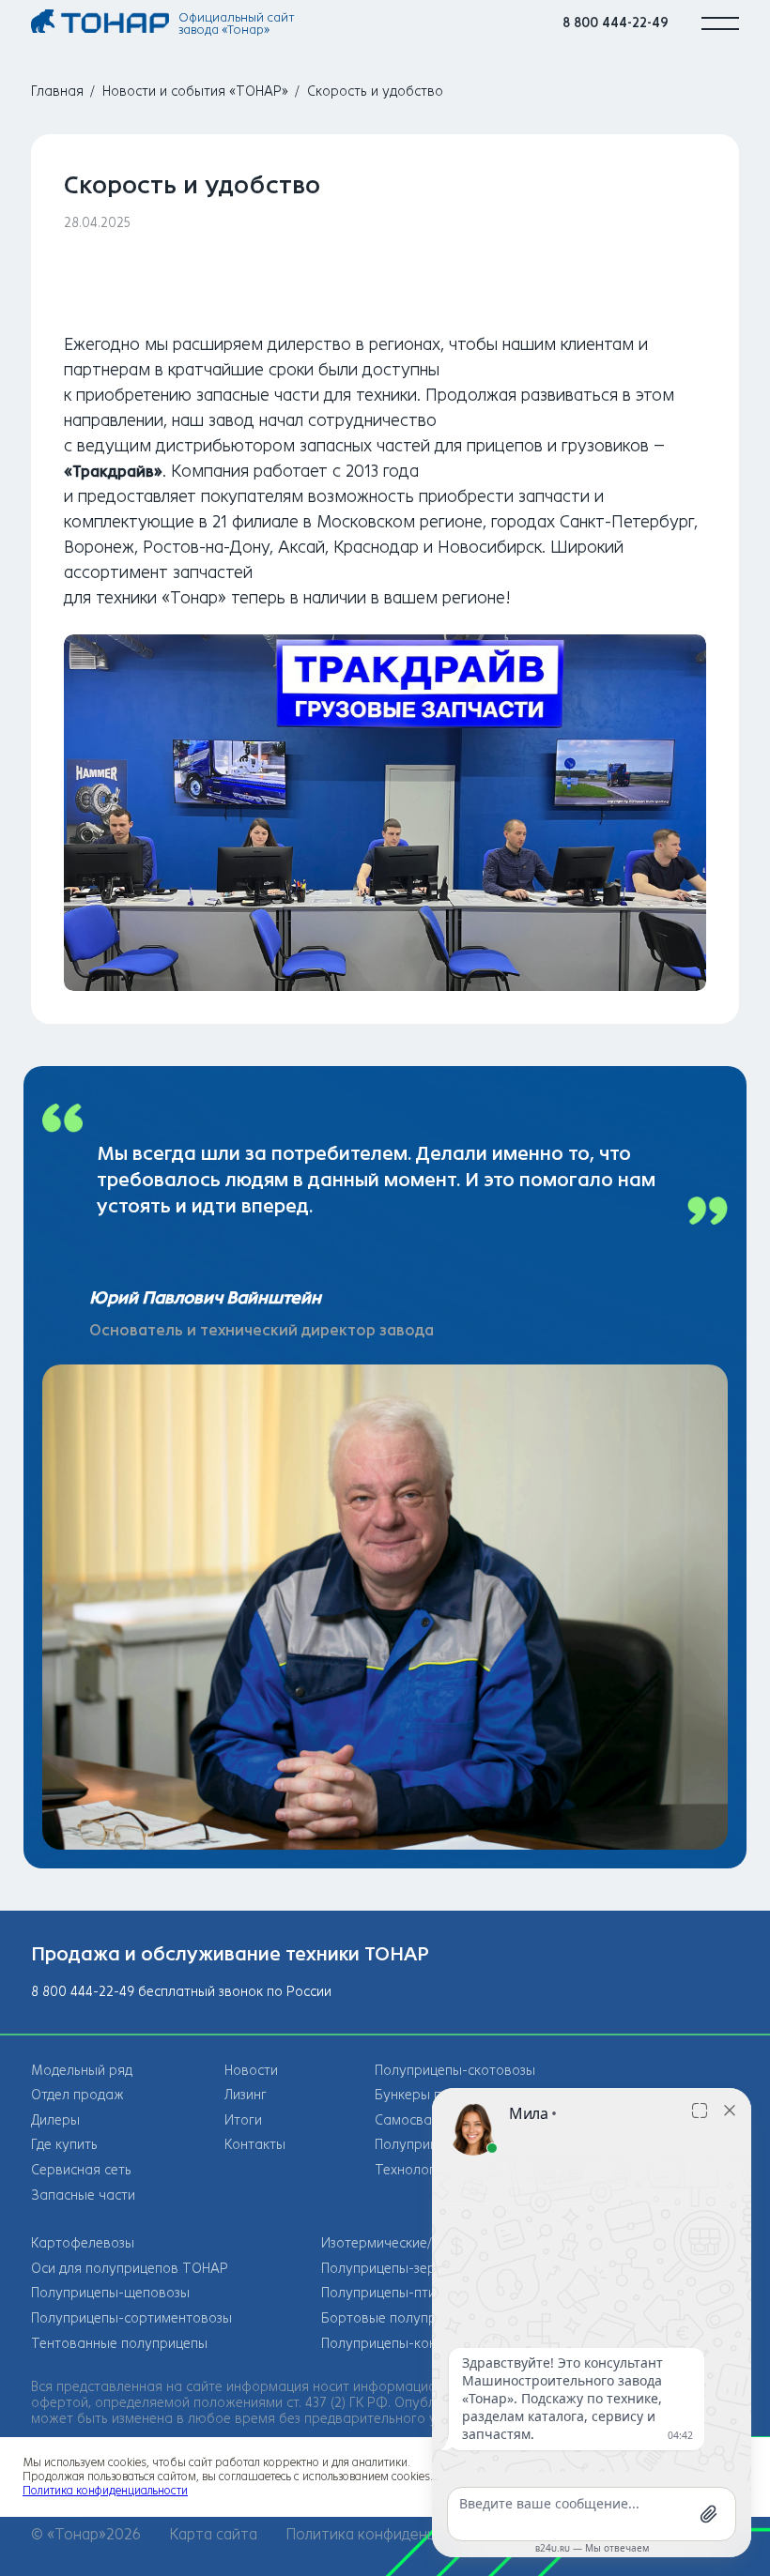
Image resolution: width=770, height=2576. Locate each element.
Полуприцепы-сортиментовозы (131, 2318)
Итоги (243, 2120)
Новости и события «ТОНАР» (195, 91)
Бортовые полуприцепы (399, 2318)
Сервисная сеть (81, 2170)
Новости (251, 2071)
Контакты (255, 2145)
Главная (57, 91)
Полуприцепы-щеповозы (110, 2293)
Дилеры (55, 2120)
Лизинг (246, 2095)
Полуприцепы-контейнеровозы (421, 2344)
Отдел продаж (77, 2095)
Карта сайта (213, 2534)
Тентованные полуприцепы (119, 2344)
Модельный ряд (82, 2071)
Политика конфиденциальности (398, 2534)
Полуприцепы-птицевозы (401, 2293)
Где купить (64, 2145)
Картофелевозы (83, 2243)
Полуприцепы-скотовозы (455, 2071)
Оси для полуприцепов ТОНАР (130, 2269)
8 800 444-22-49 (616, 23)
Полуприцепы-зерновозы (402, 2269)
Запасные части (83, 2195)
